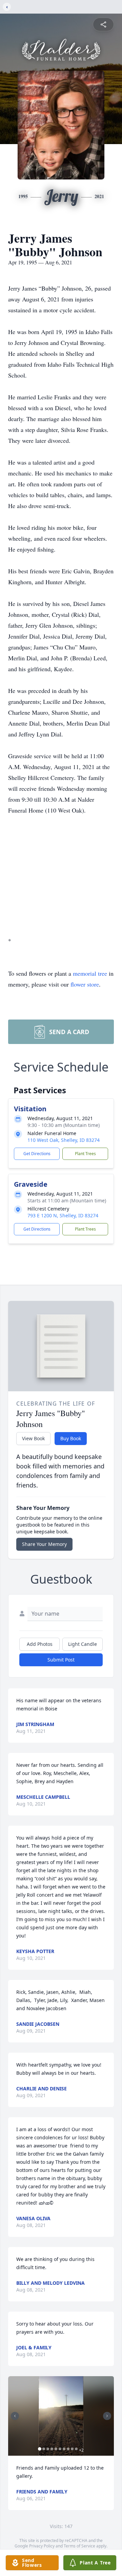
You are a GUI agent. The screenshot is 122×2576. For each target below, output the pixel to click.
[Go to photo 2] (44, 2449)
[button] (61, 2416)
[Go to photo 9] (72, 2449)
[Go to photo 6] (60, 2449)
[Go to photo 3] (48, 2449)
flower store (85, 984)
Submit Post (61, 1660)
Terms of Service (79, 2546)
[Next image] (107, 2416)
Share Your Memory (44, 1544)
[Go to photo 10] (76, 2449)
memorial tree (90, 973)
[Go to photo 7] (64, 2449)
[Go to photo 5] (56, 2449)
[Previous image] (15, 2416)
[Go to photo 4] (52, 2449)
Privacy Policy (42, 2546)
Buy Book (71, 1438)
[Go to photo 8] (68, 2449)
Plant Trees (85, 1154)
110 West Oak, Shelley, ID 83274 (64, 1140)
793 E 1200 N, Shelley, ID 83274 (63, 1215)
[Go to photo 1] (40, 2449)
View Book (33, 1438)
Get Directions (37, 1154)
